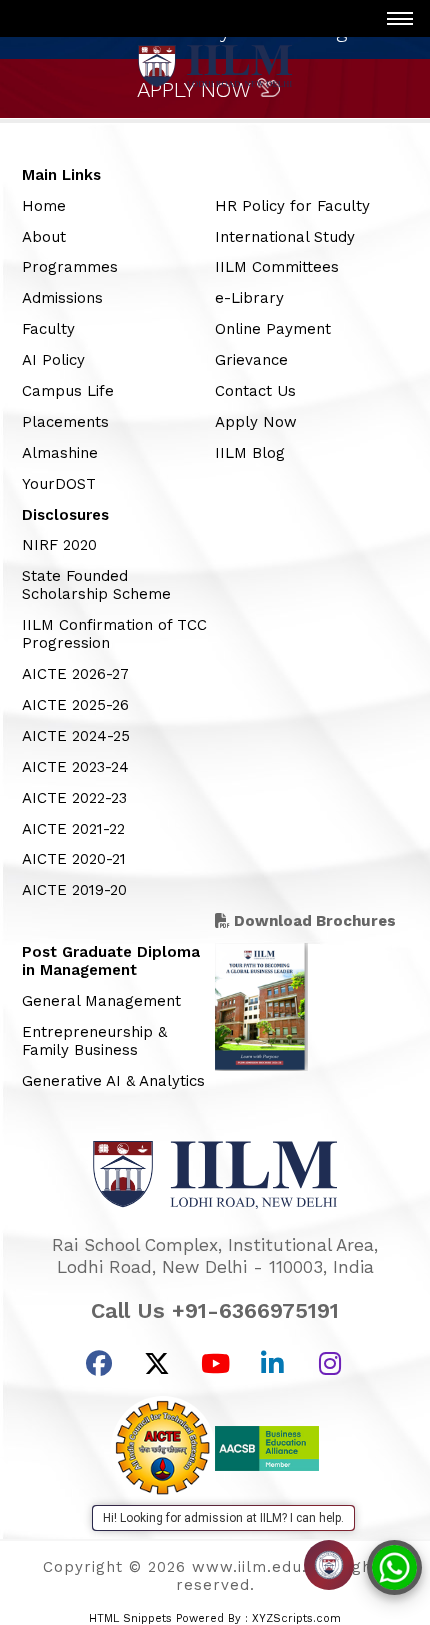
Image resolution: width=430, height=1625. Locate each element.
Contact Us (255, 391)
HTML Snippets (130, 1618)
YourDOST (59, 484)
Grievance (251, 360)
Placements (65, 422)
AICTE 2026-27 (75, 674)
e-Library (249, 298)
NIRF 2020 (59, 545)
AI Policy (53, 360)
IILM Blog (250, 453)
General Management (101, 1001)
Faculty (48, 329)
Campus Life (68, 391)
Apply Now (256, 422)
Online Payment (273, 329)
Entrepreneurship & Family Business (94, 1041)
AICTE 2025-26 (75, 705)
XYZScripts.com (296, 1618)
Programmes (70, 267)
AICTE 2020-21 (74, 859)
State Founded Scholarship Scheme (96, 585)
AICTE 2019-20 (74, 890)
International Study (285, 237)
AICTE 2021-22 (73, 829)
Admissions (62, 298)
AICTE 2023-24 (75, 767)
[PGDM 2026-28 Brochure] (261, 1067)
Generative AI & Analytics (113, 1081)
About (44, 237)
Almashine (60, 453)
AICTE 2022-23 (74, 798)
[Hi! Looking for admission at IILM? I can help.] (329, 1565)
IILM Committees (277, 267)
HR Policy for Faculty (292, 206)
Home (44, 206)
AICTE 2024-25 (76, 736)
